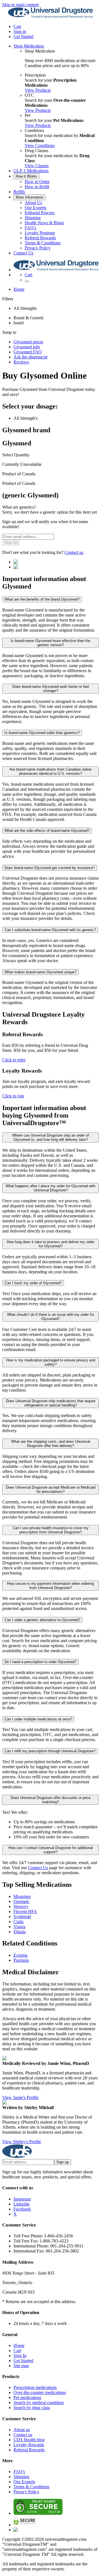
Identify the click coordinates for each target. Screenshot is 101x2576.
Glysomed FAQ (28, 352)
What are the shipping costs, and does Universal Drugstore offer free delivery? (51, 1444)
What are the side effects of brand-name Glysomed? (47, 831)
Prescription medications (35, 2387)
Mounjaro (22, 1896)
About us (22, 2430)
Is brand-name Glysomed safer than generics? (42, 733)
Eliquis (20, 1932)
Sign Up (11, 543)
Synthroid (22, 1917)
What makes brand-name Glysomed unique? (41, 972)
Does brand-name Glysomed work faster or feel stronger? (51, 689)
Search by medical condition (39, 2403)
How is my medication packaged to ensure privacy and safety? (51, 1362)
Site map (21, 2366)
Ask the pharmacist (30, 357)
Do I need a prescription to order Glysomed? (40, 1662)
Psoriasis (21, 1960)
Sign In (20, 2356)
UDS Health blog (29, 2440)
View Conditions (40, 146)
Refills (19, 192)
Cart (17, 2350)
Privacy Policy (38, 248)
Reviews (21, 362)
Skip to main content (20, 5)
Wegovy (21, 1906)
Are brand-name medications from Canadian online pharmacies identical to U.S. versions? (50, 771)
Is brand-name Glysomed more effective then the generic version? (50, 643)
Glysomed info (27, 347)
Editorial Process (40, 213)
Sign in (20, 31)
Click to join (13, 1096)
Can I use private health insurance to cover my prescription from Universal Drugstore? (51, 1530)
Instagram (22, 2199)
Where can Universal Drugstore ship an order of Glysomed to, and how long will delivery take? (50, 1137)
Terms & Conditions (43, 243)
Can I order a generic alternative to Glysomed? (42, 1620)
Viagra (19, 1927)
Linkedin (21, 2204)
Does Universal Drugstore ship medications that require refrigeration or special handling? (51, 1403)
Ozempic (21, 1901)
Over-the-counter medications (40, 2392)
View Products (38, 90)
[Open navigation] (27, 281)
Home (19, 289)
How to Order (37, 182)
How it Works (27, 176)
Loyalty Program (40, 233)
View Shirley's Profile (22, 2142)
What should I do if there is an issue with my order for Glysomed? (50, 1317)
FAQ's (30, 228)
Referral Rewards (40, 238)
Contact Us (23, 253)
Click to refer (14, 1060)
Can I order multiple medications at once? (38, 1719)
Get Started (23, 36)
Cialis (19, 1922)
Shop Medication (29, 46)
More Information (29, 197)
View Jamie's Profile (20, 2097)
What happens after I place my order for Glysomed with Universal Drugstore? (50, 1188)
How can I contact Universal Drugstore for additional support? (51, 1850)
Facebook (22, 2209)
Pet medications (27, 2397)
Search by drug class (32, 2408)
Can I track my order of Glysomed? (33, 1283)
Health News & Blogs (44, 223)
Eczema (20, 1955)
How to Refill (37, 187)
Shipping (33, 218)
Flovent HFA (25, 1912)
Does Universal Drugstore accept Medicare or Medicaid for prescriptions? (51, 1489)
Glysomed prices (28, 342)
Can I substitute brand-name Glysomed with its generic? (50, 930)
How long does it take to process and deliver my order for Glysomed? (50, 1244)
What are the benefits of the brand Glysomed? (42, 599)
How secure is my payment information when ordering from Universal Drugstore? (50, 1586)
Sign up (63, 2162)
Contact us (74, 552)
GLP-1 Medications (31, 171)
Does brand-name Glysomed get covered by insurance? (50, 868)
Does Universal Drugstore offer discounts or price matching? (51, 1800)
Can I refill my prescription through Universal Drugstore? (50, 1751)
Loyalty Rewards (29, 2445)
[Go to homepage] (50, 17)
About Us (33, 203)
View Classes (37, 166)
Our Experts (35, 208)
